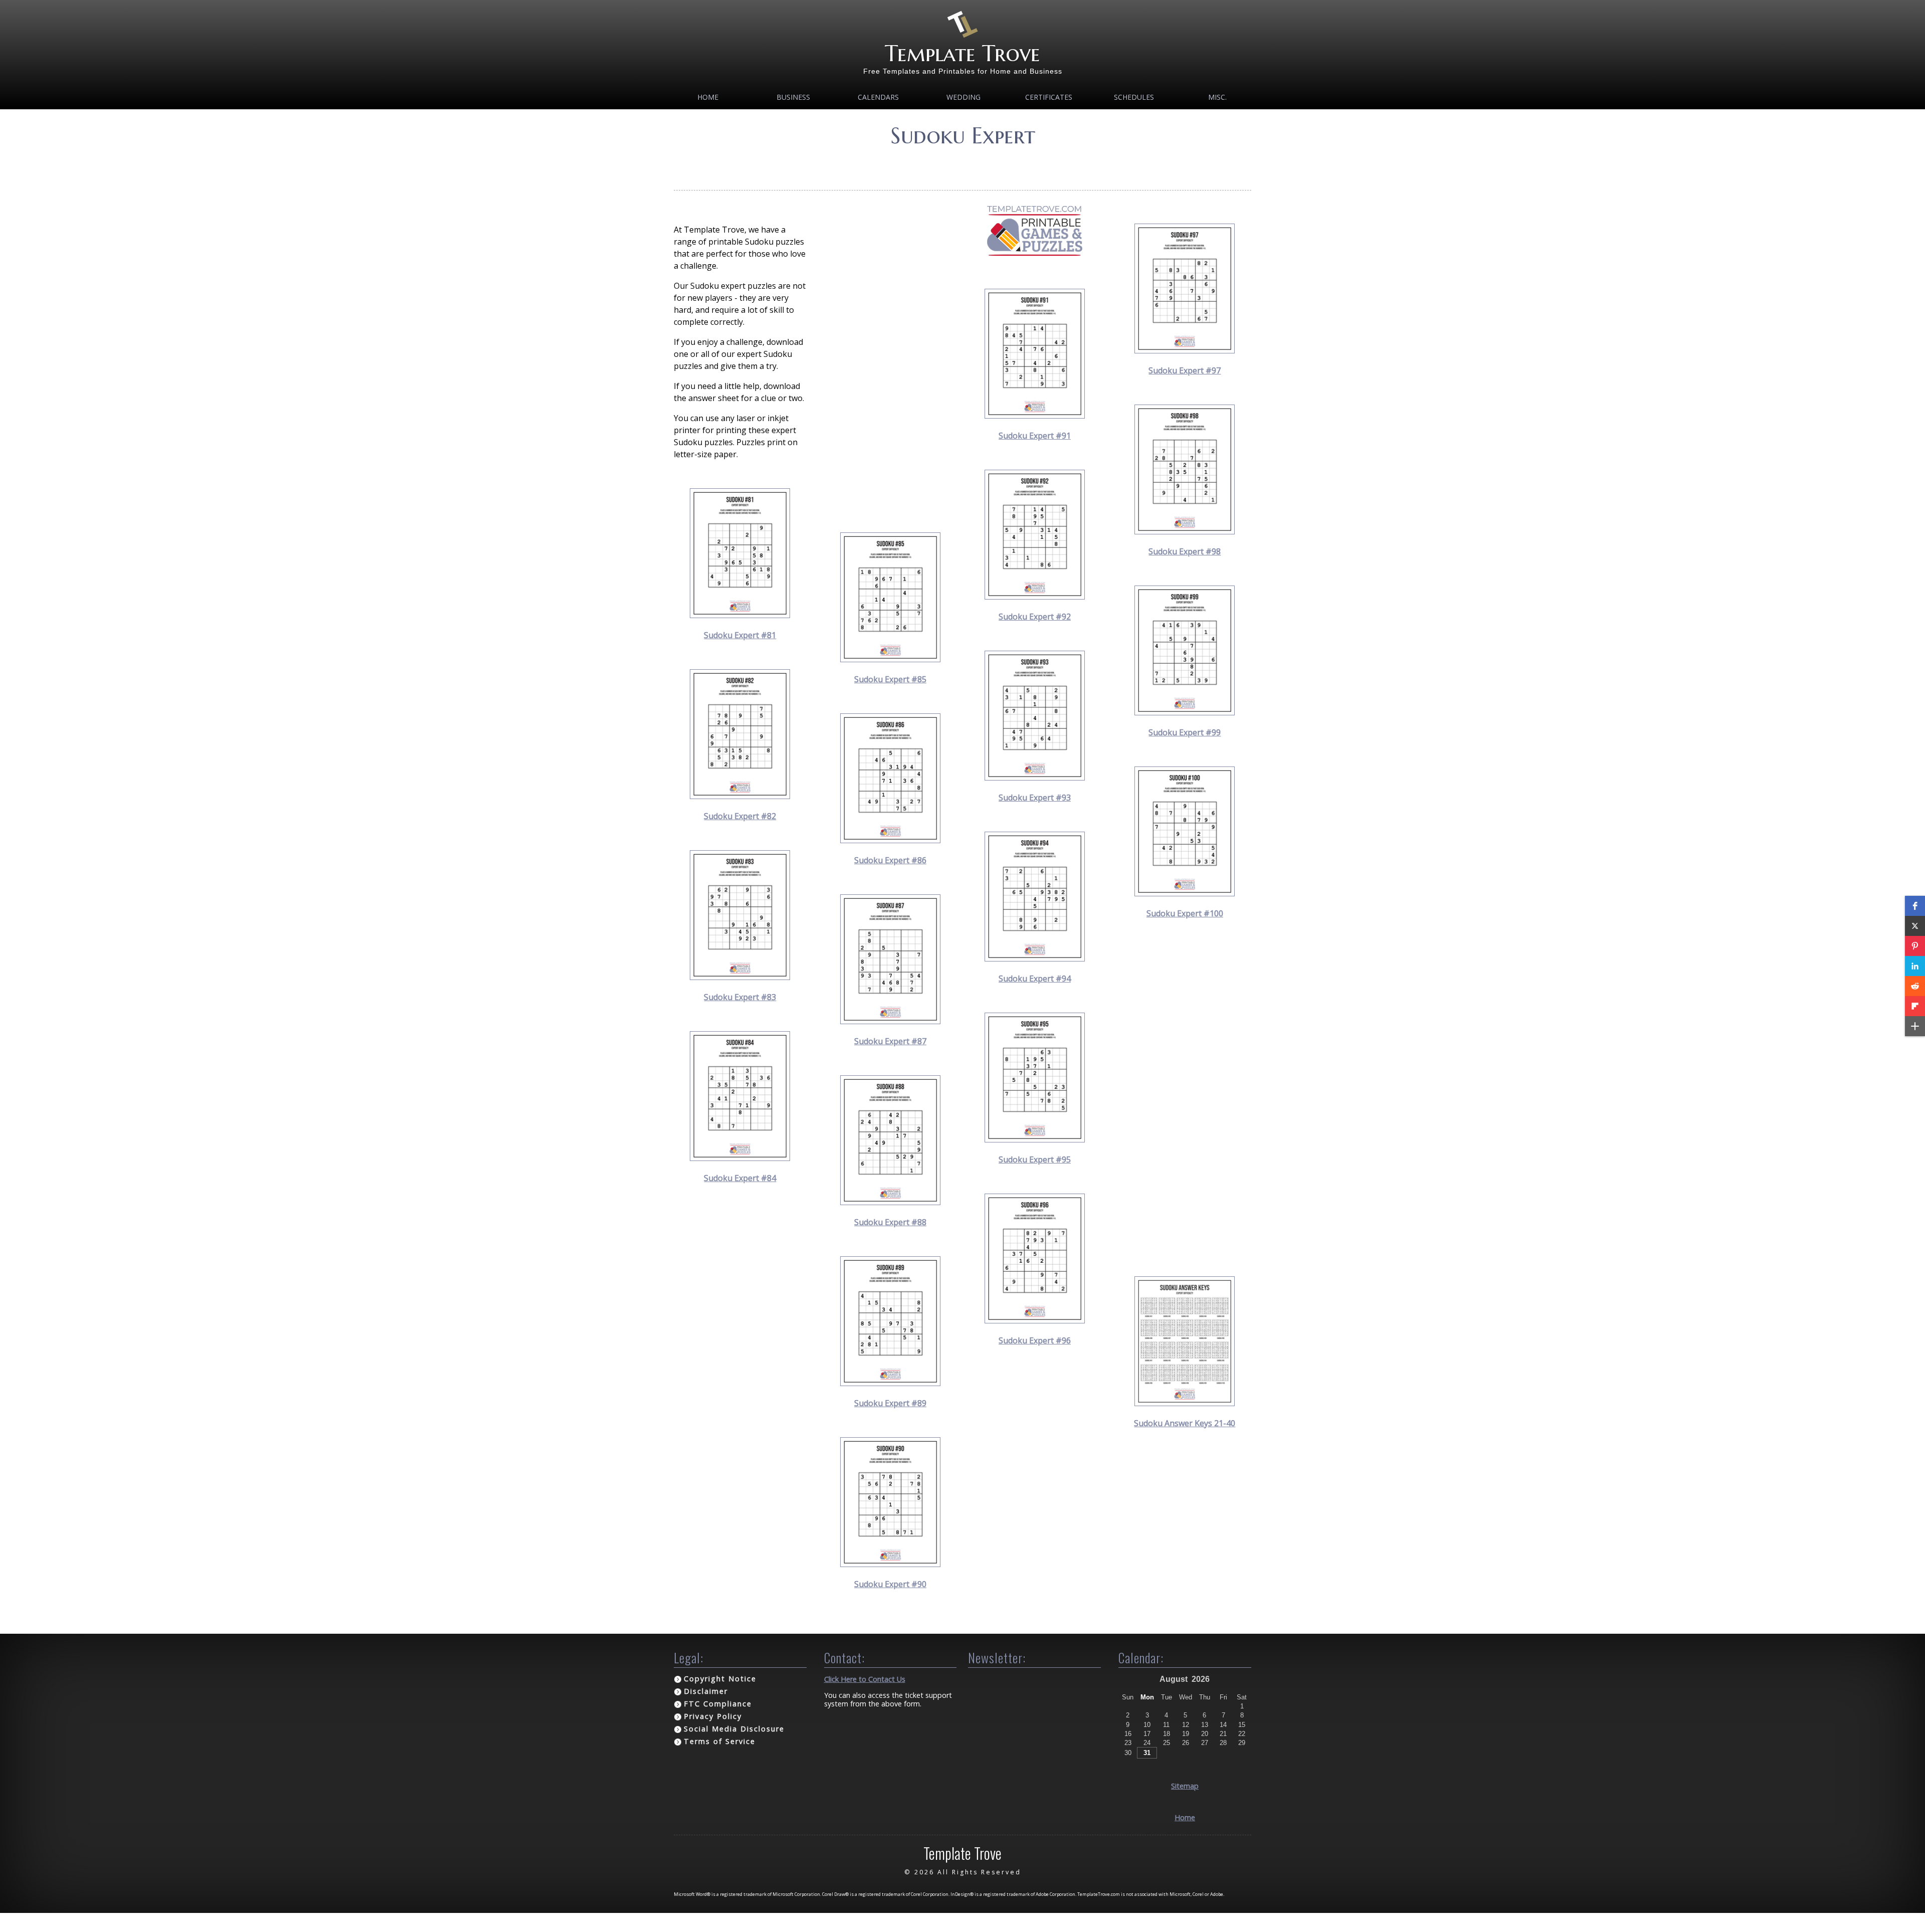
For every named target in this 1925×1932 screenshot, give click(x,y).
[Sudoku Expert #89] (890, 1383)
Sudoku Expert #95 (1035, 1160)
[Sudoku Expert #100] (1185, 893)
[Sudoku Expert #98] (1185, 531)
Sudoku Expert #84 (740, 1178)
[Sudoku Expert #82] (740, 796)
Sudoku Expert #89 (890, 1403)
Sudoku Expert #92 (1035, 617)
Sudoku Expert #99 (1185, 732)
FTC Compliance (718, 1704)
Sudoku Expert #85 (890, 679)
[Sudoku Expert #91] (1035, 416)
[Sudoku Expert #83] (740, 977)
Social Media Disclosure (734, 1729)
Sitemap (1185, 1786)
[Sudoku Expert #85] (890, 659)
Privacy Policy (713, 1716)
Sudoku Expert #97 (1185, 370)
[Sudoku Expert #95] (1035, 1139)
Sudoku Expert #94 (1035, 979)
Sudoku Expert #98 (1185, 551)
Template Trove (963, 53)
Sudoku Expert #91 (1035, 436)
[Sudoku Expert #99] (1185, 712)
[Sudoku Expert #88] (890, 1202)
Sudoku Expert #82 (740, 816)
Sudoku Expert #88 (890, 1222)
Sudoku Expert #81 (740, 635)
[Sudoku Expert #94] (1035, 958)
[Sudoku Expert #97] (1185, 350)
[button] (1915, 906)
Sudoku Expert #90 (890, 1584)
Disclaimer (706, 1691)
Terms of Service (720, 1741)
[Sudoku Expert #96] (1035, 1320)
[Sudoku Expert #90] (890, 1564)
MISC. (1217, 97)
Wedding (964, 97)
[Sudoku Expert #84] (740, 1158)
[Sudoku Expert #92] (1035, 597)
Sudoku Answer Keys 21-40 (1185, 1423)
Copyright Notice (720, 1679)
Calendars (878, 97)
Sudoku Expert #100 (1185, 913)
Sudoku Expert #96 (1035, 1340)
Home (708, 97)
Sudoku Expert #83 (740, 997)
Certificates (1049, 97)
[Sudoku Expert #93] (1035, 778)
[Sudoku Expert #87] (890, 1021)
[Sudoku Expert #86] (890, 840)
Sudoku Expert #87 (890, 1041)
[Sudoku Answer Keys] (1185, 1403)
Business (793, 97)
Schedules (1134, 97)
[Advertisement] (891, 354)
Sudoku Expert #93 (1035, 798)
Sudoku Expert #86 (890, 860)
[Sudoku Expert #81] (740, 615)
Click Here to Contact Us (865, 1679)
